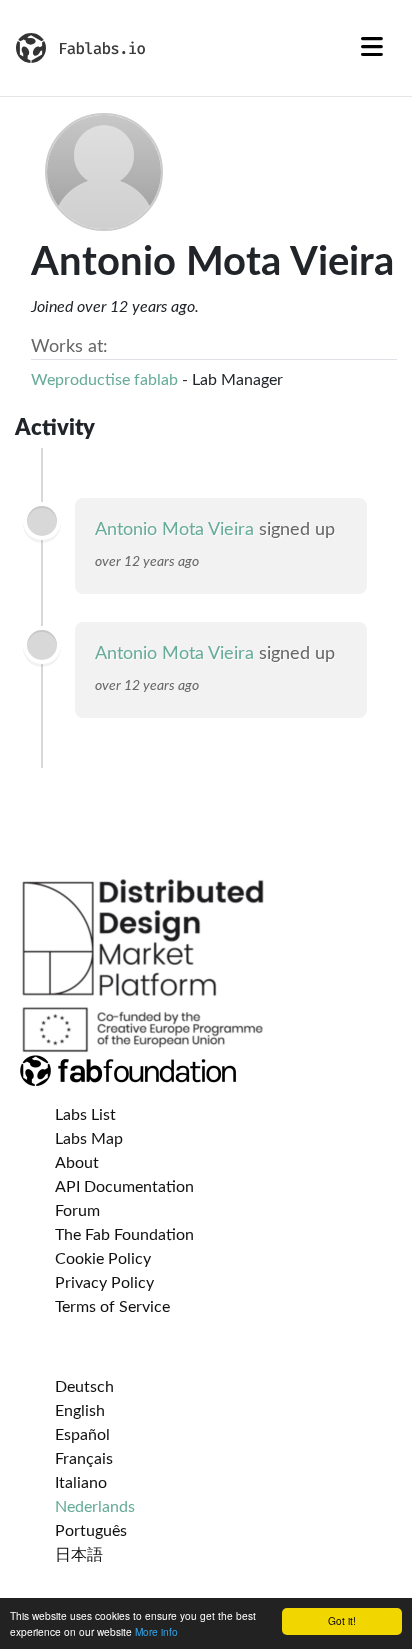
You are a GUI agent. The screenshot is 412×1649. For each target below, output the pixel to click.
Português (91, 1531)
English (80, 1411)
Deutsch (84, 1387)
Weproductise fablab (104, 380)
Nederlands (95, 1507)
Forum (77, 1211)
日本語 (79, 1555)
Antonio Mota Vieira (174, 530)
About (77, 1163)
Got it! (342, 1620)
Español (82, 1435)
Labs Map (89, 1139)
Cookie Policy (103, 1259)
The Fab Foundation (124, 1235)
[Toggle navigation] (372, 48)
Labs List (85, 1115)
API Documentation (124, 1187)
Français (84, 1459)
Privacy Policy (104, 1283)
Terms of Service (112, 1307)
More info (156, 1631)
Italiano (81, 1483)
